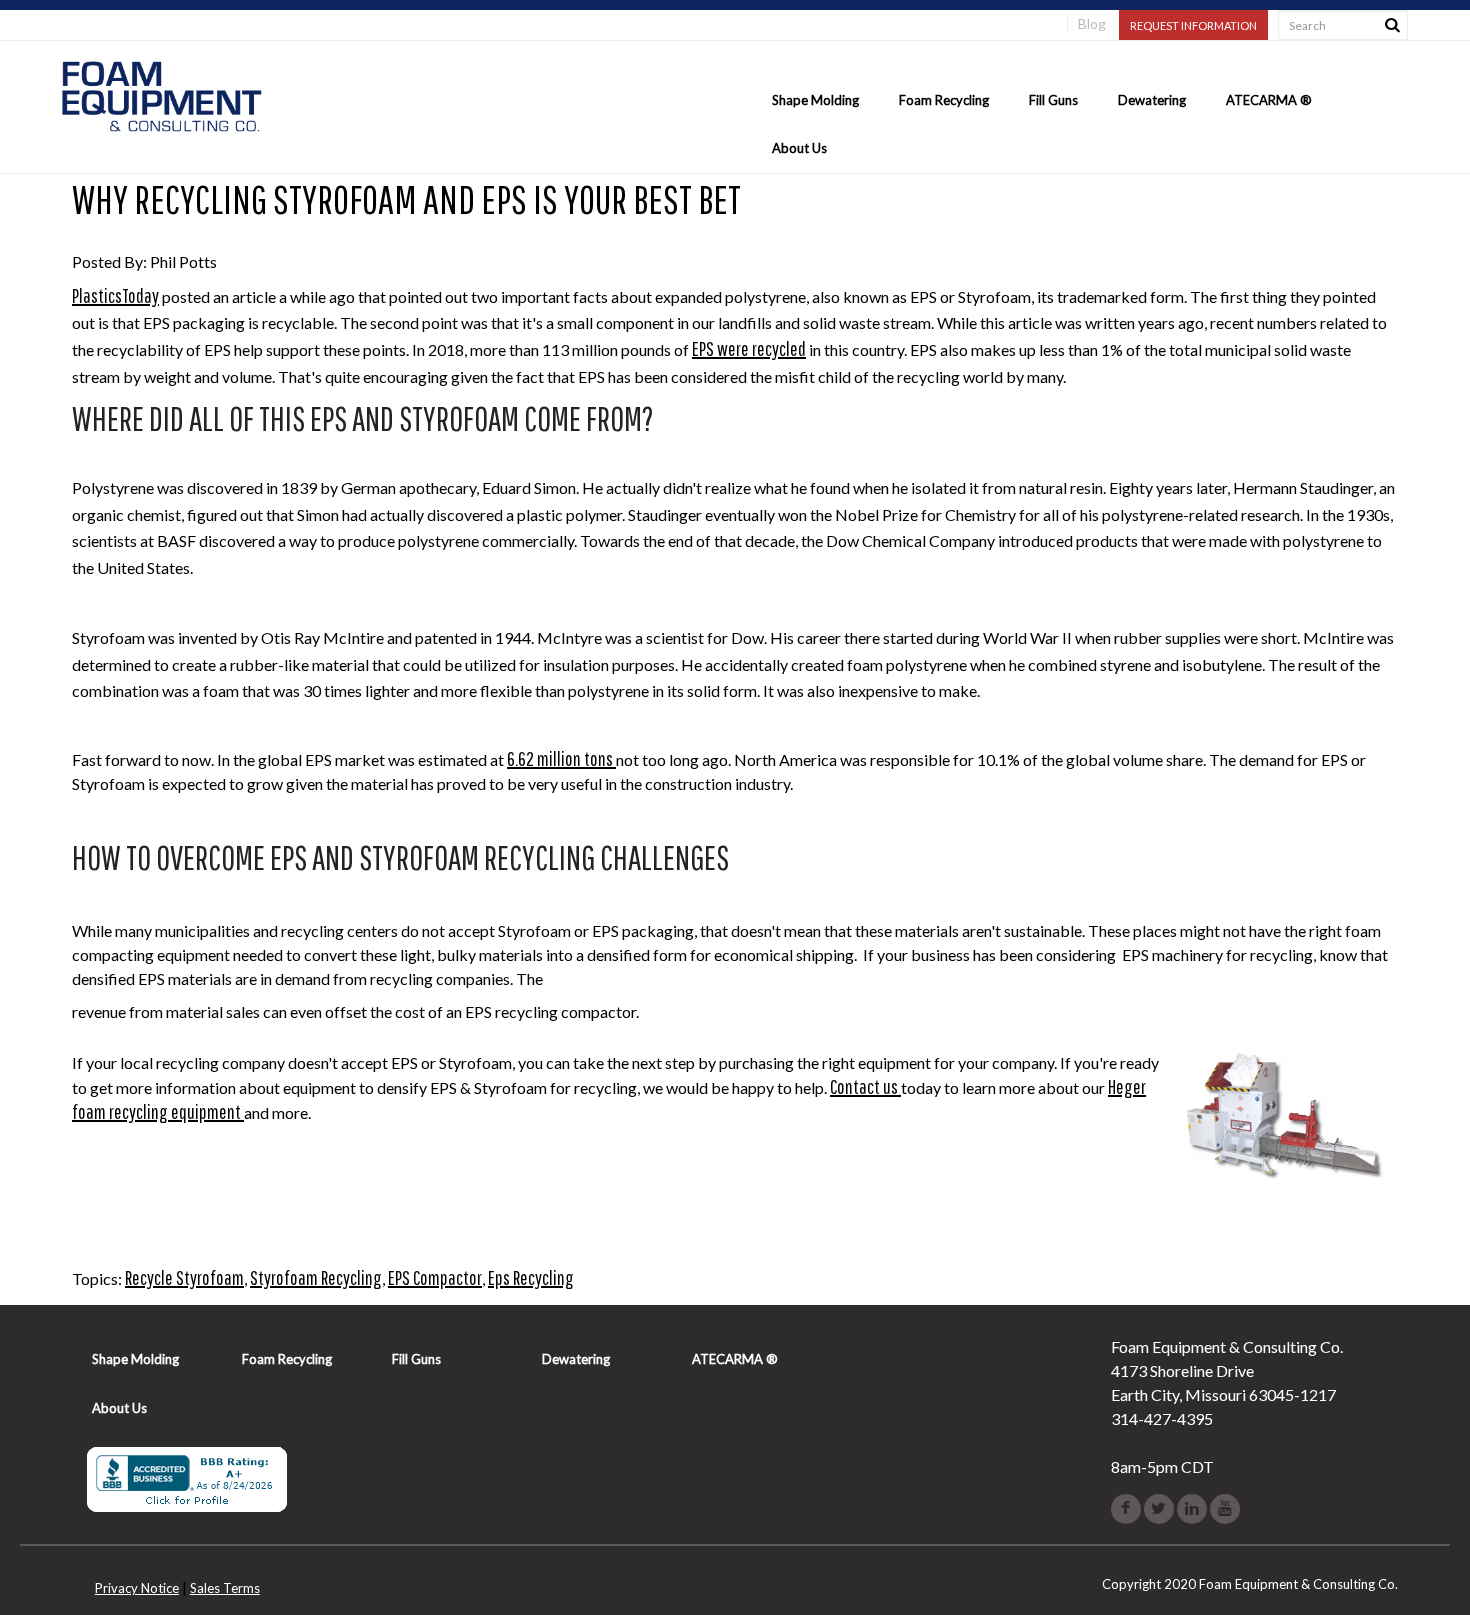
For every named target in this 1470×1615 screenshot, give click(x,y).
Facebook (1126, 1509)
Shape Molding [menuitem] (815, 100)
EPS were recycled (749, 348)
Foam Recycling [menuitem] (944, 100)
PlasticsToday (115, 295)
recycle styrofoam (184, 1277)
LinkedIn (1192, 1509)
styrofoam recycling (316, 1277)
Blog (1092, 23)
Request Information (1193, 25)
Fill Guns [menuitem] (1053, 100)
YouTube (1225, 1509)
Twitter (1159, 1509)
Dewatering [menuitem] (1152, 100)
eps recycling (531, 1277)
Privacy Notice (137, 1588)
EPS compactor (435, 1277)
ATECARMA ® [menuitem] (1269, 100)
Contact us (865, 1086)
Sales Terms (225, 1588)
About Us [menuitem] (799, 148)
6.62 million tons (561, 758)
